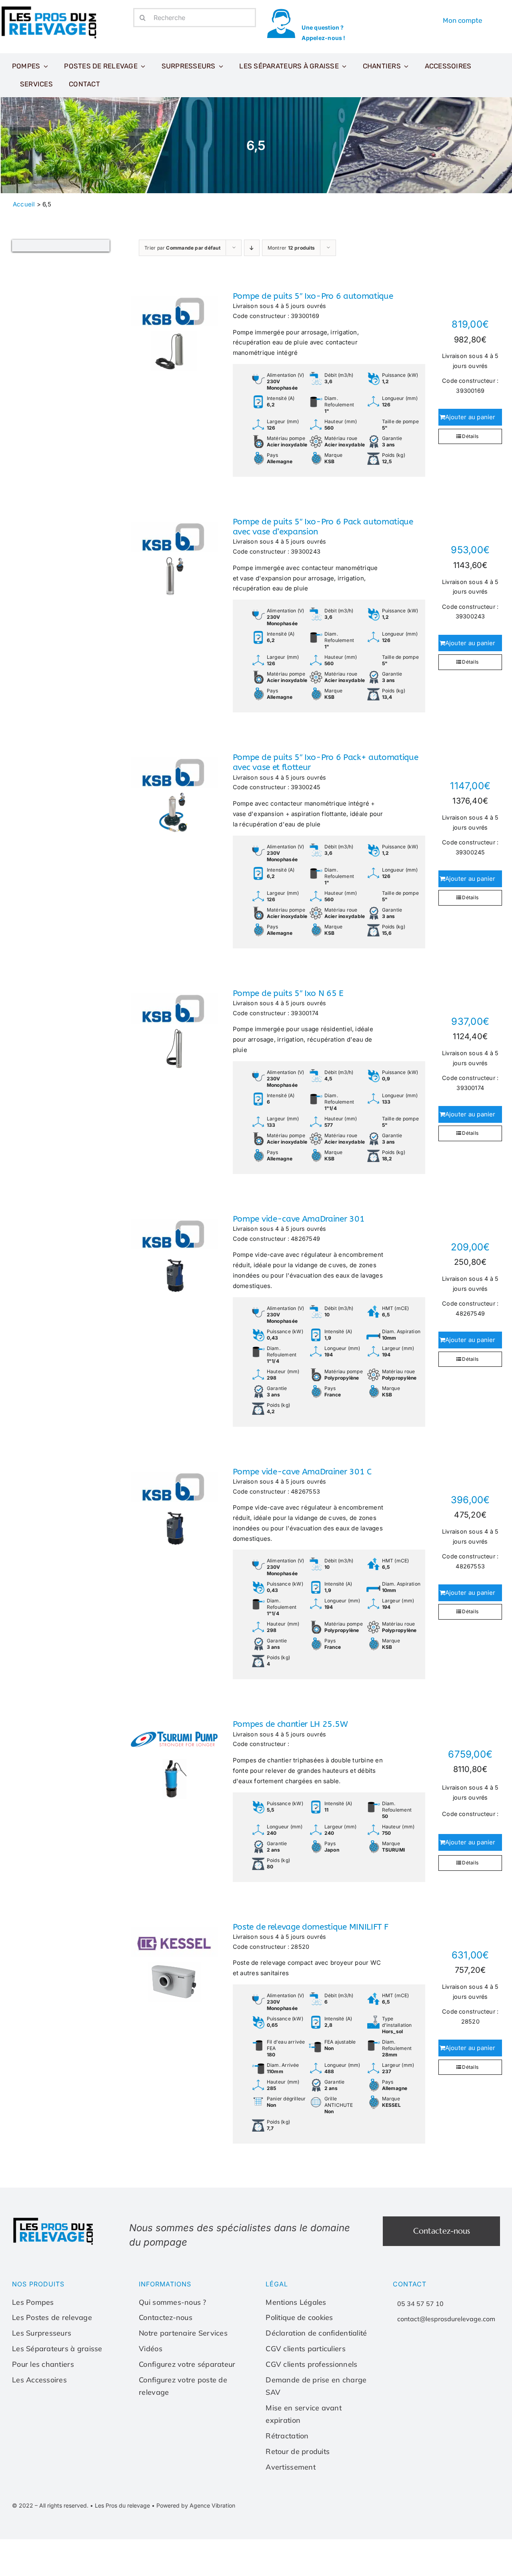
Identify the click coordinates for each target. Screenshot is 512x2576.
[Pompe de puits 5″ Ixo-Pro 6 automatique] (174, 331)
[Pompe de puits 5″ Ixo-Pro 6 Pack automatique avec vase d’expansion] (174, 557)
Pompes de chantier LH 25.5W (290, 1724)
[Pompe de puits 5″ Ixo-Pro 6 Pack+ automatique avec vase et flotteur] (174, 792)
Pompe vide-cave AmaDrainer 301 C (302, 1472)
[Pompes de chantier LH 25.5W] (174, 1759)
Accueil (24, 204)
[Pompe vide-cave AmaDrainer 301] (174, 1254)
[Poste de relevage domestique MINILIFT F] (174, 1962)
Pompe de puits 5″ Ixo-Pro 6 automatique (313, 296)
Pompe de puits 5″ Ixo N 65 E (288, 993)
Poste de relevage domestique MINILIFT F (311, 1927)
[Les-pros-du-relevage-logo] (50, 8)
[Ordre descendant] (252, 248)
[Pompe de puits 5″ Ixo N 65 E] (174, 1028)
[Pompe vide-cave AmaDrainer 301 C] (174, 1507)
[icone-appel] (281, 11)
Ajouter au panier (470, 417)
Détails (470, 436)
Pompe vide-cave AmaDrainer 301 (299, 1219)
